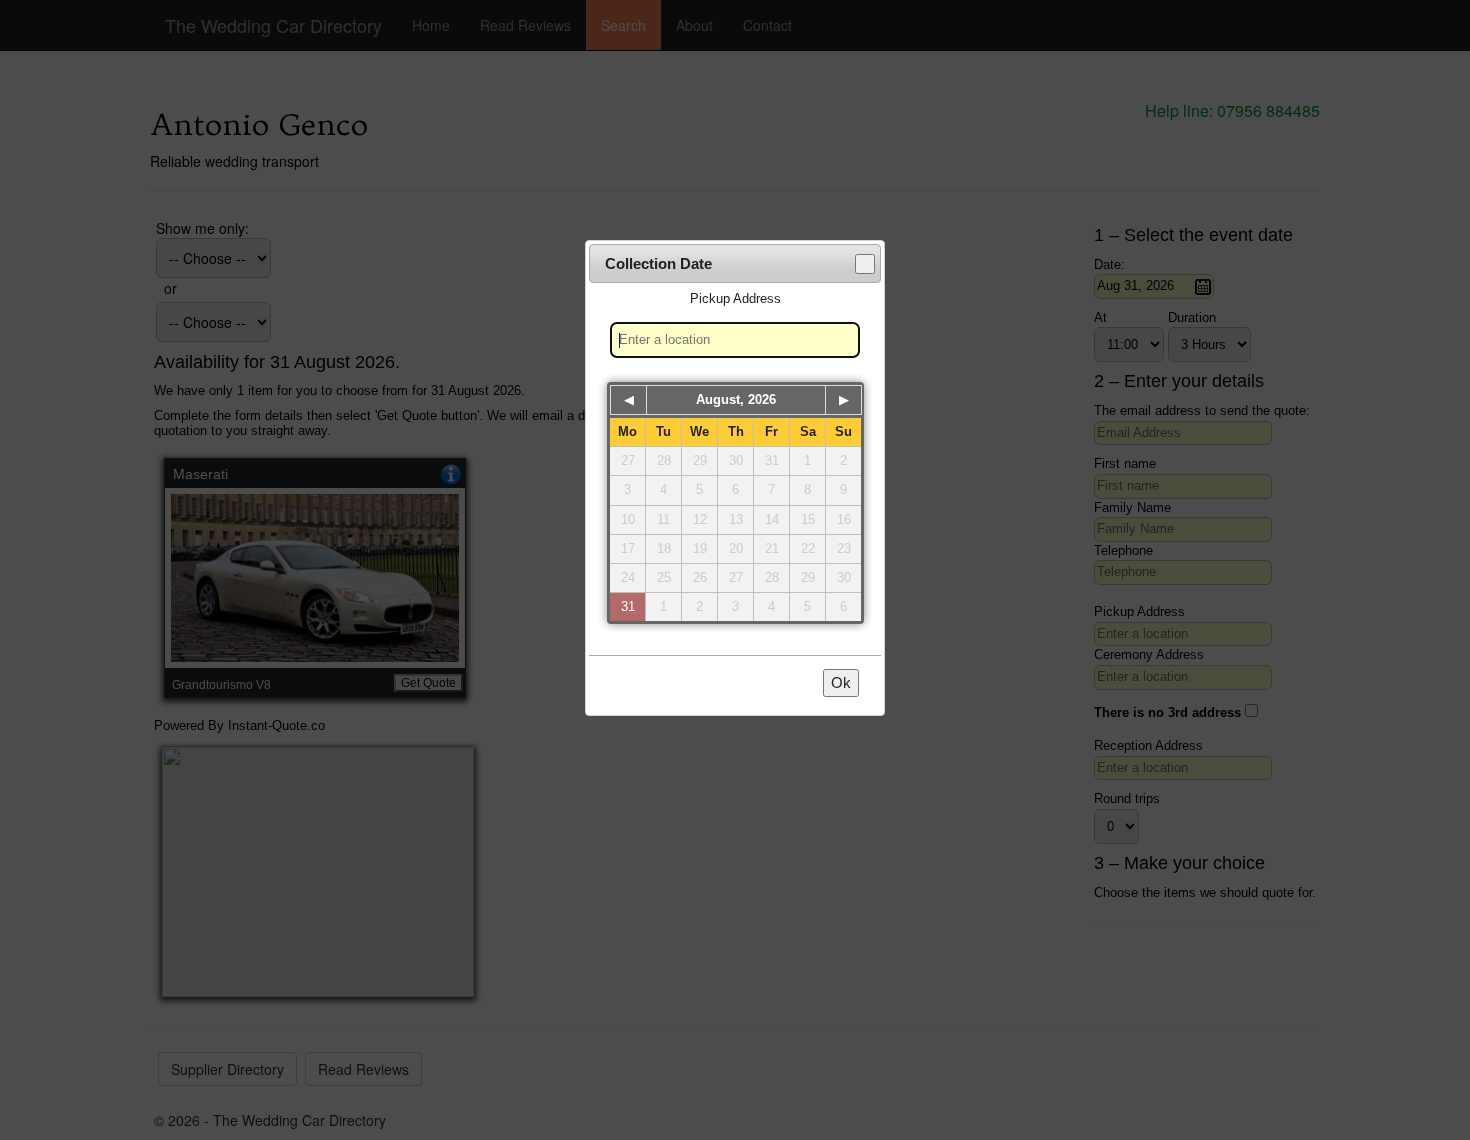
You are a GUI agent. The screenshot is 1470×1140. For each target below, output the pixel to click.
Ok (841, 682)
